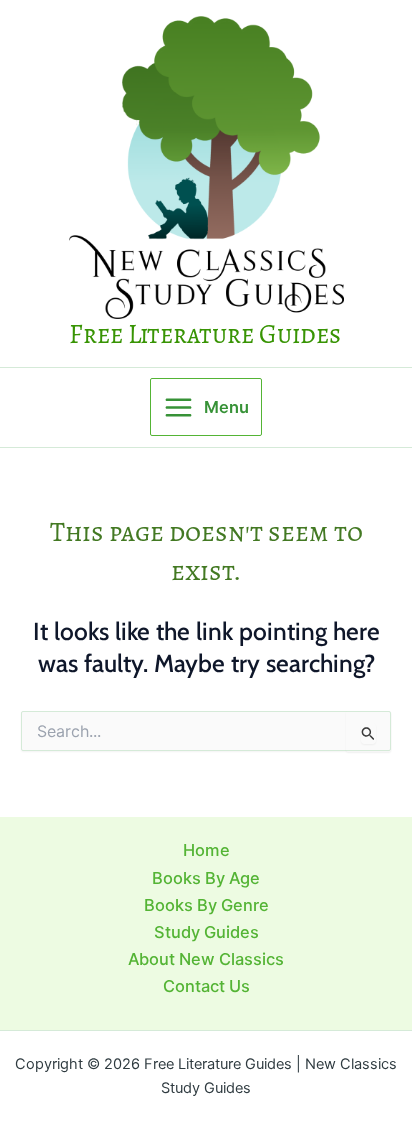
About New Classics (206, 959)
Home (206, 850)
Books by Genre (206, 905)
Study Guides (206, 932)
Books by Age (206, 878)
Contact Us (206, 986)
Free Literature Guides (205, 334)
